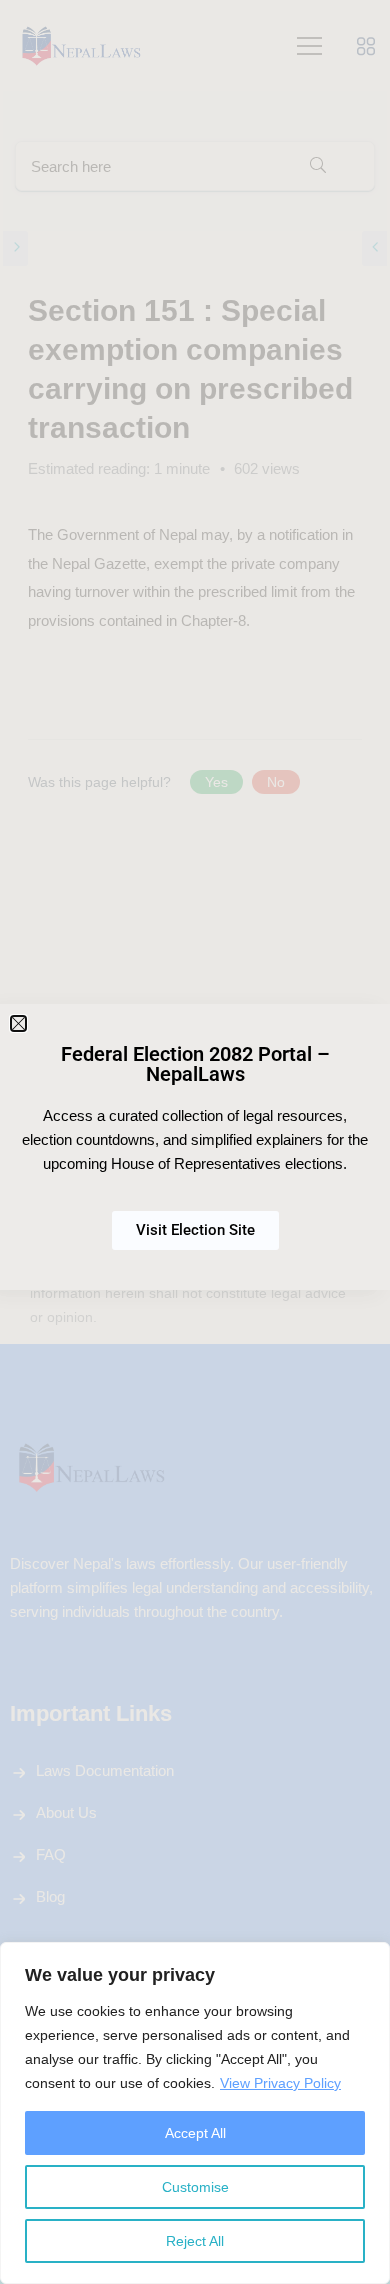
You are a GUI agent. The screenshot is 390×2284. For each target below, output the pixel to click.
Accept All (195, 2133)
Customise (195, 2187)
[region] (195, 2113)
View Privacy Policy (280, 2083)
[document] (195, 1142)
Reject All (195, 2241)
